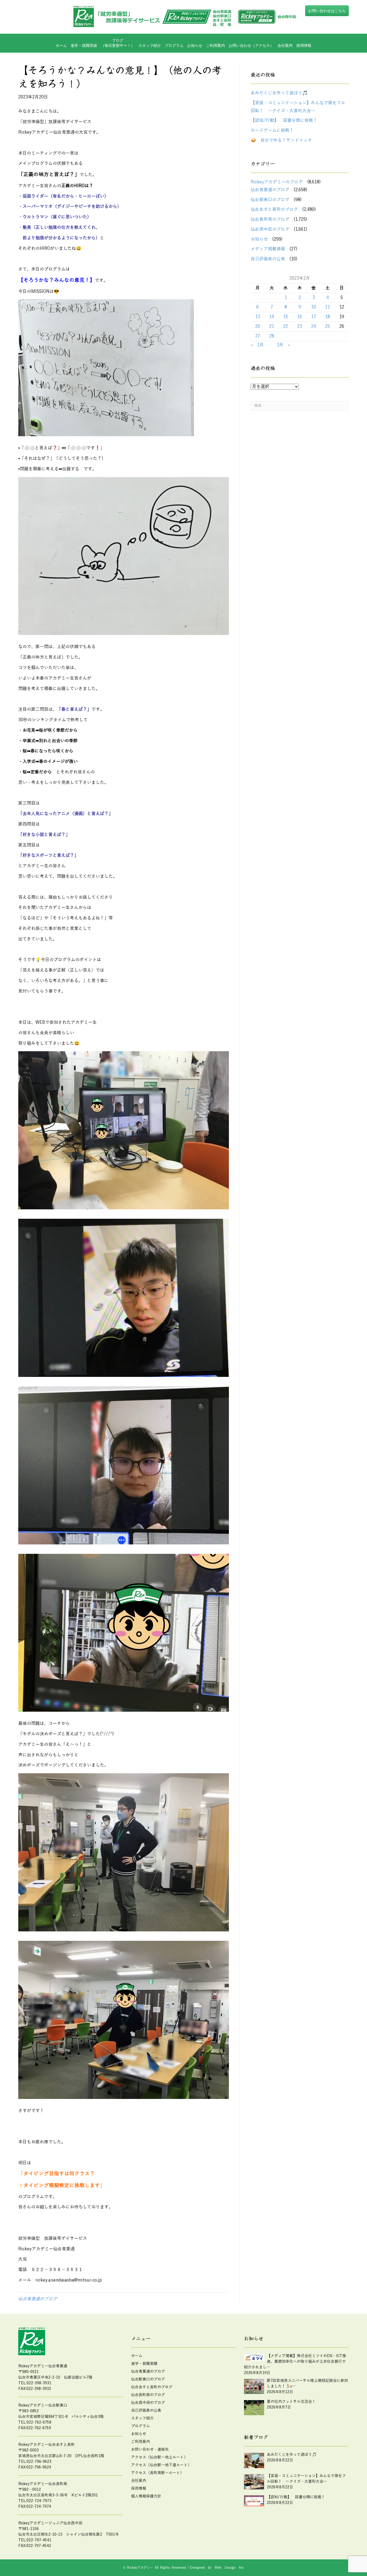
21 (272, 326)
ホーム (61, 45)
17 (314, 317)
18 (328, 317)
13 (258, 317)
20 (258, 326)
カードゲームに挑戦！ (272, 130)
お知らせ (195, 45)
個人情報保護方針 (146, 2496)
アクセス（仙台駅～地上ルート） (159, 2457)
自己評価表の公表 (268, 259)
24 (314, 326)
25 (328, 326)
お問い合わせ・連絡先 (150, 2449)
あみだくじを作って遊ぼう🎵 (279, 93)
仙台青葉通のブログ (38, 2299)
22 (286, 326)
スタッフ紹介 (150, 45)
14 (272, 317)
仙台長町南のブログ (270, 219)
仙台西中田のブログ (270, 229)
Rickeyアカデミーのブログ (277, 182)
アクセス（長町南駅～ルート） (157, 2473)
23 (300, 326)
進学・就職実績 (84, 45)
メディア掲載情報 (268, 249)
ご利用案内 (215, 45)
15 (286, 317)
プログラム (141, 2426)
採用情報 (304, 45)
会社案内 (285, 45)
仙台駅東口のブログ (270, 200)
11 (328, 307)
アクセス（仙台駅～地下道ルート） (161, 2465)
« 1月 (257, 345)
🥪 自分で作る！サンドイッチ (281, 140)
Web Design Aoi (229, 2568)
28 (272, 336)
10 (314, 307)
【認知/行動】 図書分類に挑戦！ (284, 120)
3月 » (283, 345)
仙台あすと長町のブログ (274, 209)
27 (258, 336)
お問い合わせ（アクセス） (251, 45)
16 (300, 317)
